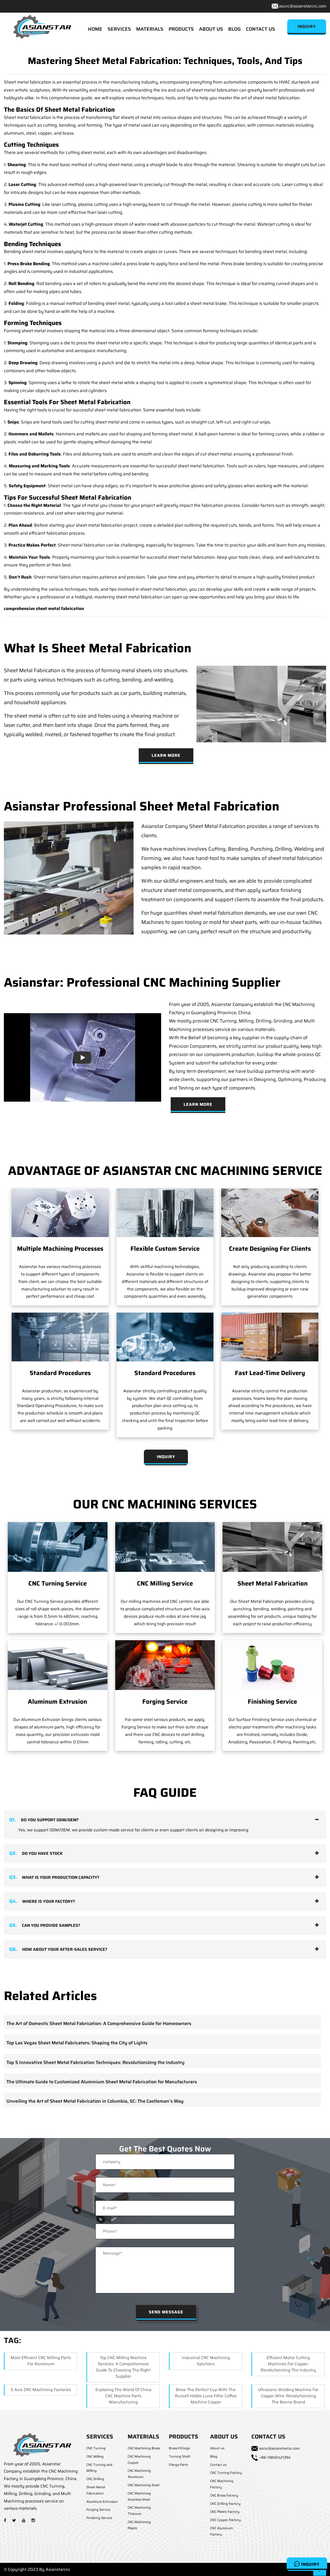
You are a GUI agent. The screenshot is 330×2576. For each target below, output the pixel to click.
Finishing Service (272, 1702)
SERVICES (119, 29)
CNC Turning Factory (226, 2473)
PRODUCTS (181, 29)
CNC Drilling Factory (225, 2504)
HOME (95, 29)
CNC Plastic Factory (225, 2512)
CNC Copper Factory (225, 2520)
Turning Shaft (180, 2456)
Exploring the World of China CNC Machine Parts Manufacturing (123, 2396)
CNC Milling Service (165, 1583)
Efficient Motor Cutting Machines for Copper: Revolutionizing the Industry (288, 2364)
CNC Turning (96, 2448)
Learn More (166, 755)
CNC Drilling (95, 2479)
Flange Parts (178, 2465)
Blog (214, 2456)
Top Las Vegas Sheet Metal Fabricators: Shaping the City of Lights (77, 2043)
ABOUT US (211, 29)
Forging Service (165, 1702)
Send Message (166, 2312)
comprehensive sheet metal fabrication (44, 608)
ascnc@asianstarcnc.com (303, 6)
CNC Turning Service (57, 1583)
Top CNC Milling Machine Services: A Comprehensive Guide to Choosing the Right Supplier (123, 2367)
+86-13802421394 (275, 2457)
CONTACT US (261, 29)
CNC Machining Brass (144, 2448)
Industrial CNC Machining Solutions (206, 2361)
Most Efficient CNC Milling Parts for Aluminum (41, 2361)
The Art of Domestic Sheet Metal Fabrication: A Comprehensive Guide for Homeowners (99, 2024)
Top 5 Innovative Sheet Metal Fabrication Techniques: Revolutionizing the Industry (96, 2062)
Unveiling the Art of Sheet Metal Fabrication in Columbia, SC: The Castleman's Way (95, 2101)
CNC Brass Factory (224, 2495)
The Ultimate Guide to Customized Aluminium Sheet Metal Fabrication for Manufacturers (102, 2082)
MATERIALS (150, 29)
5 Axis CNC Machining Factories (41, 2390)
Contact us (218, 2465)
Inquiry (310, 2564)
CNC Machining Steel (143, 2485)
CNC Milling (95, 2456)
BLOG (234, 29)
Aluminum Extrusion (57, 1702)
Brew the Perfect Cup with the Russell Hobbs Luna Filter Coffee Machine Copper (206, 2396)
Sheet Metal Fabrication (273, 1583)
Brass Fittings (179, 2448)
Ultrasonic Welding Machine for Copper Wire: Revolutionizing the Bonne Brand (288, 2396)
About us (217, 2448)
